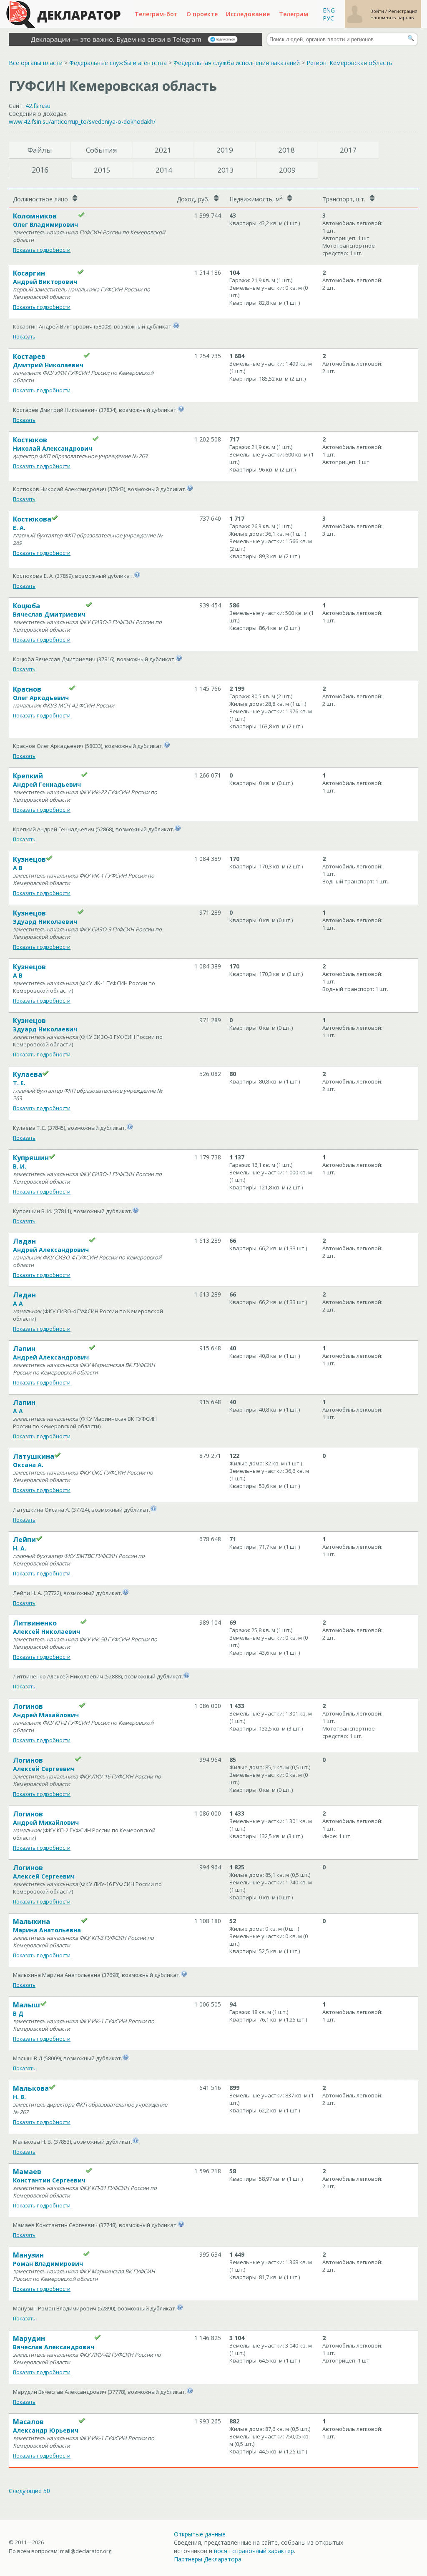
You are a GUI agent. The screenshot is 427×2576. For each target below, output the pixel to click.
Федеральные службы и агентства (118, 63)
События (102, 150)
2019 (225, 150)
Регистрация (403, 11)
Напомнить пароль (392, 17)
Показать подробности (42, 250)
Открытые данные (200, 2534)
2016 (40, 170)
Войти (378, 11)
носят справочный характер (254, 2551)
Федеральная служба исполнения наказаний (237, 63)
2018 (286, 150)
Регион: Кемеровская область (349, 63)
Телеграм (294, 14)
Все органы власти (36, 63)
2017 (348, 150)
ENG (329, 10)
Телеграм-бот (156, 14)
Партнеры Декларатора (208, 2559)
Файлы (40, 150)
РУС (328, 18)
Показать (24, 337)
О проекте (202, 14)
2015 (102, 170)
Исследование (248, 14)
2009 (287, 170)
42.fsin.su (38, 106)
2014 (164, 170)
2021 (163, 150)
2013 (226, 170)
